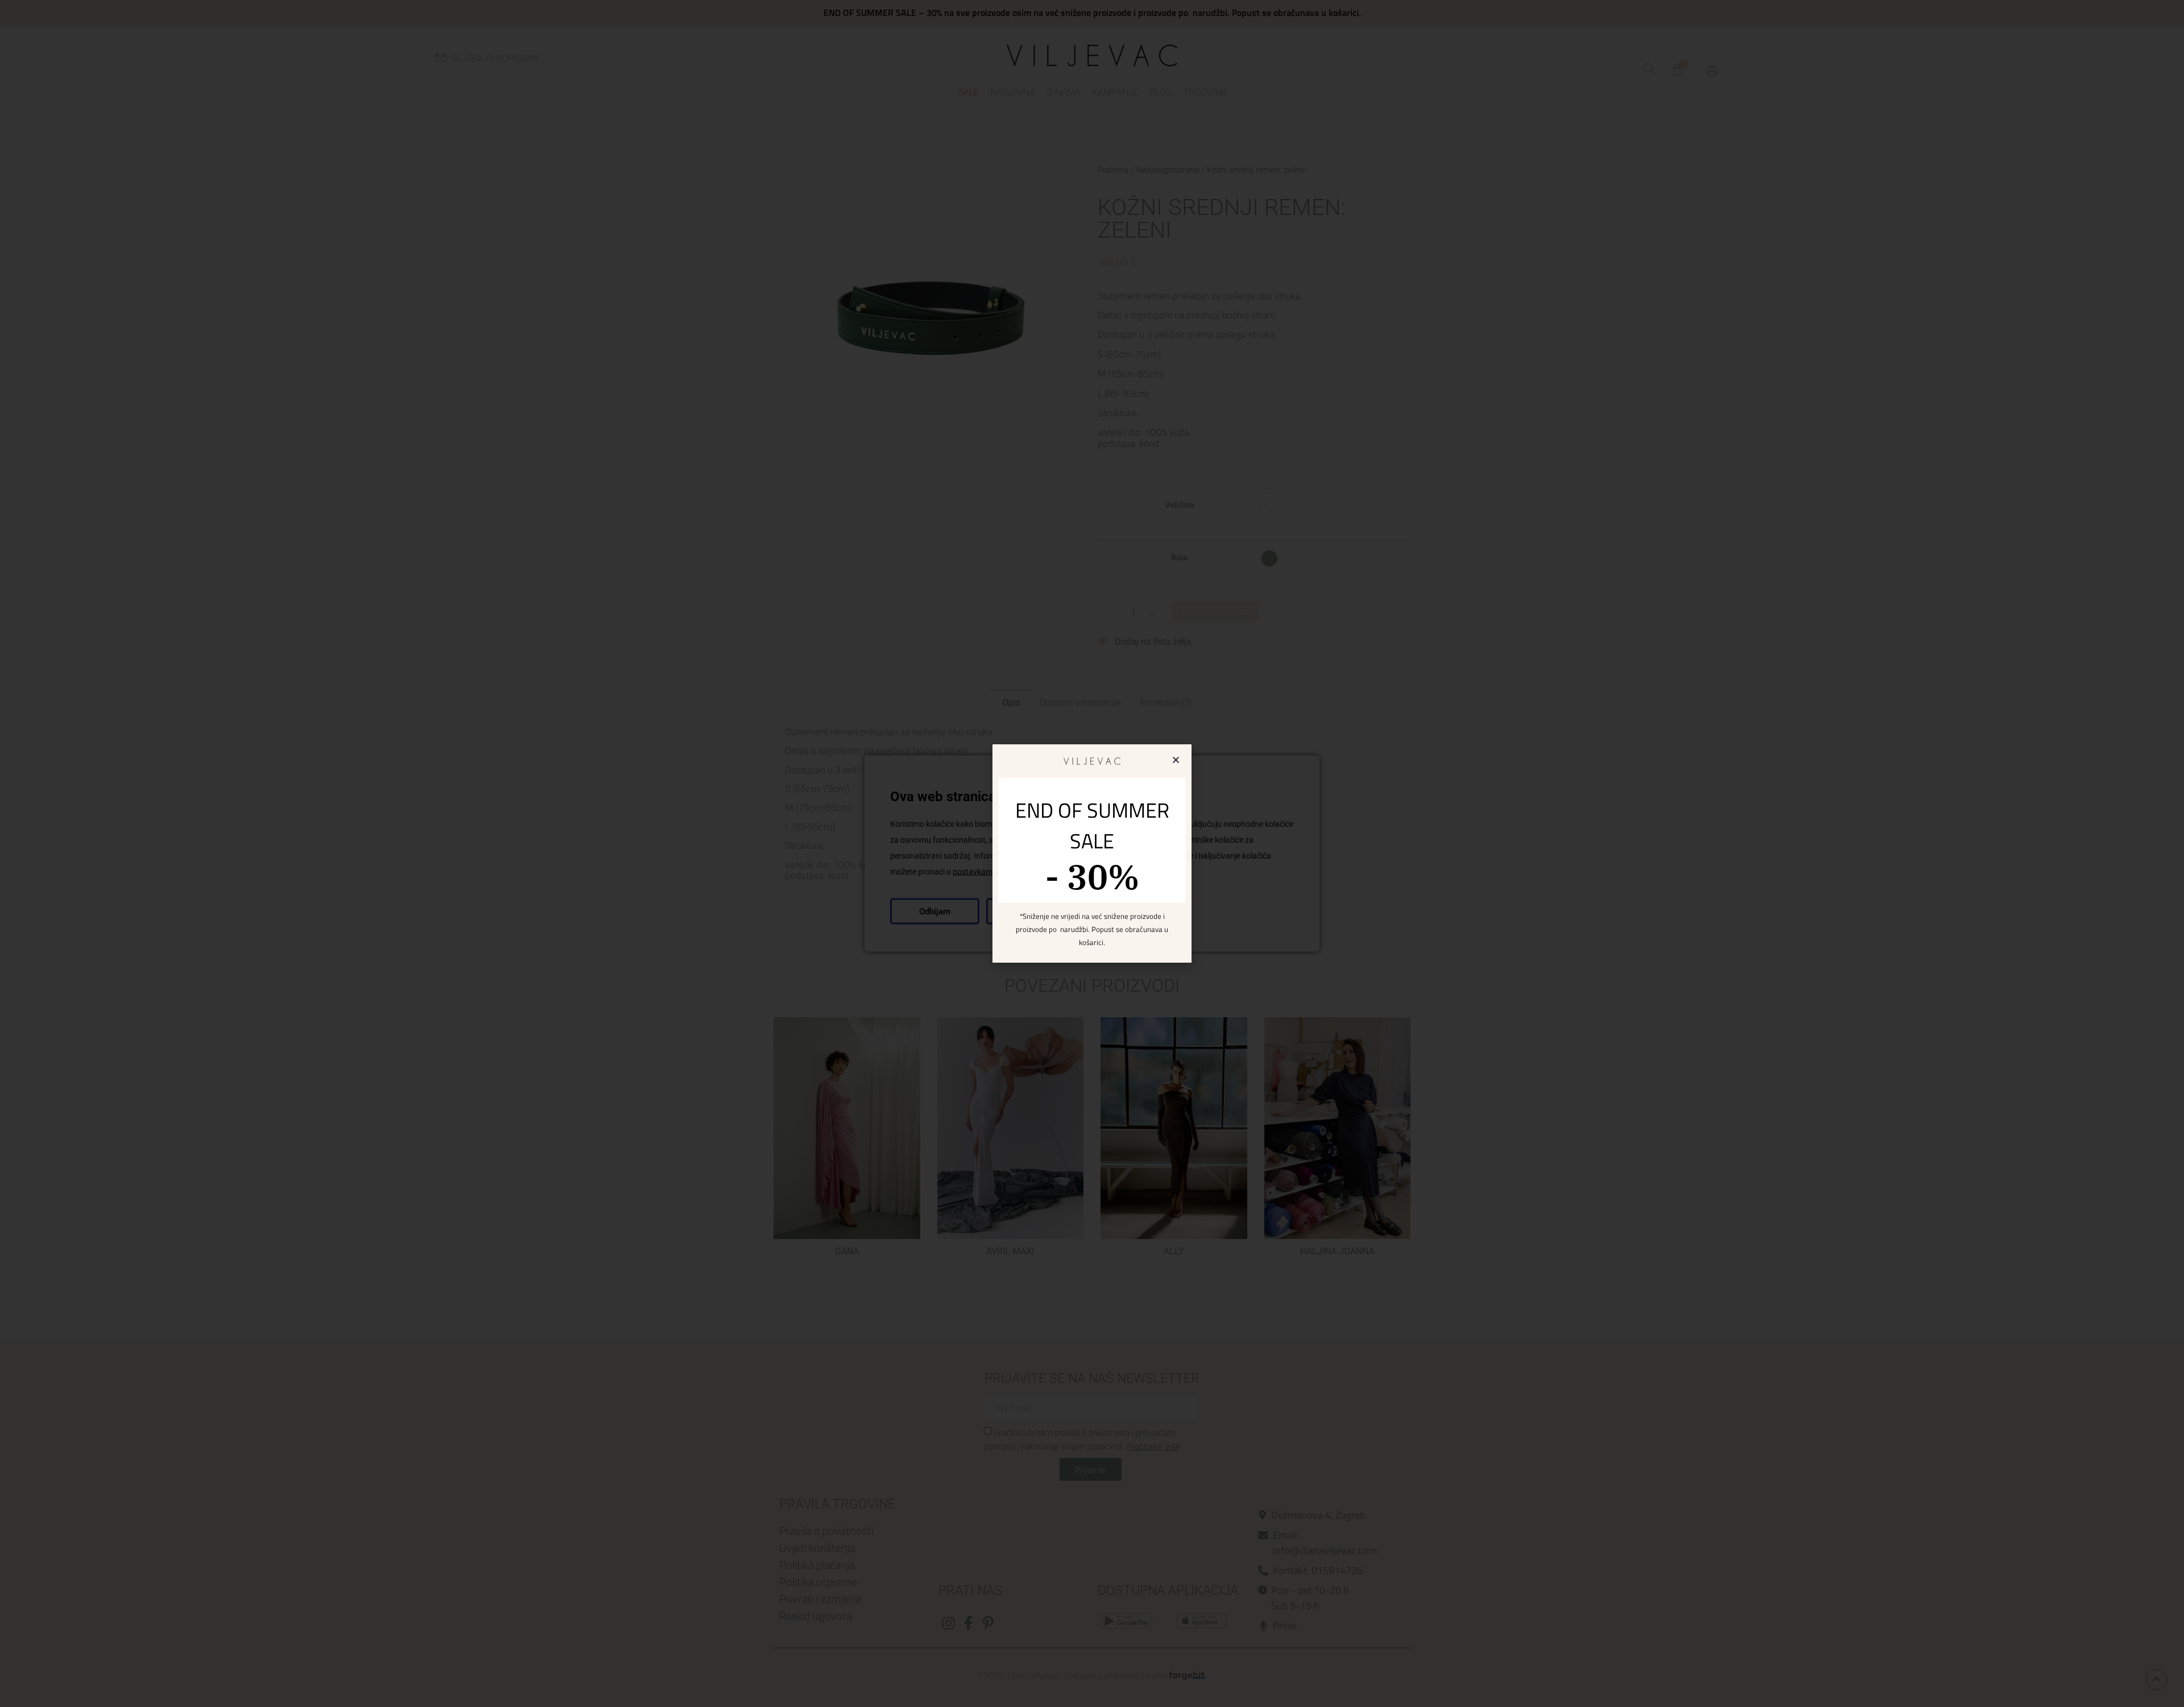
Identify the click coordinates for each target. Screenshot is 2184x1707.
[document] (1092, 853)
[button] (1176, 760)
